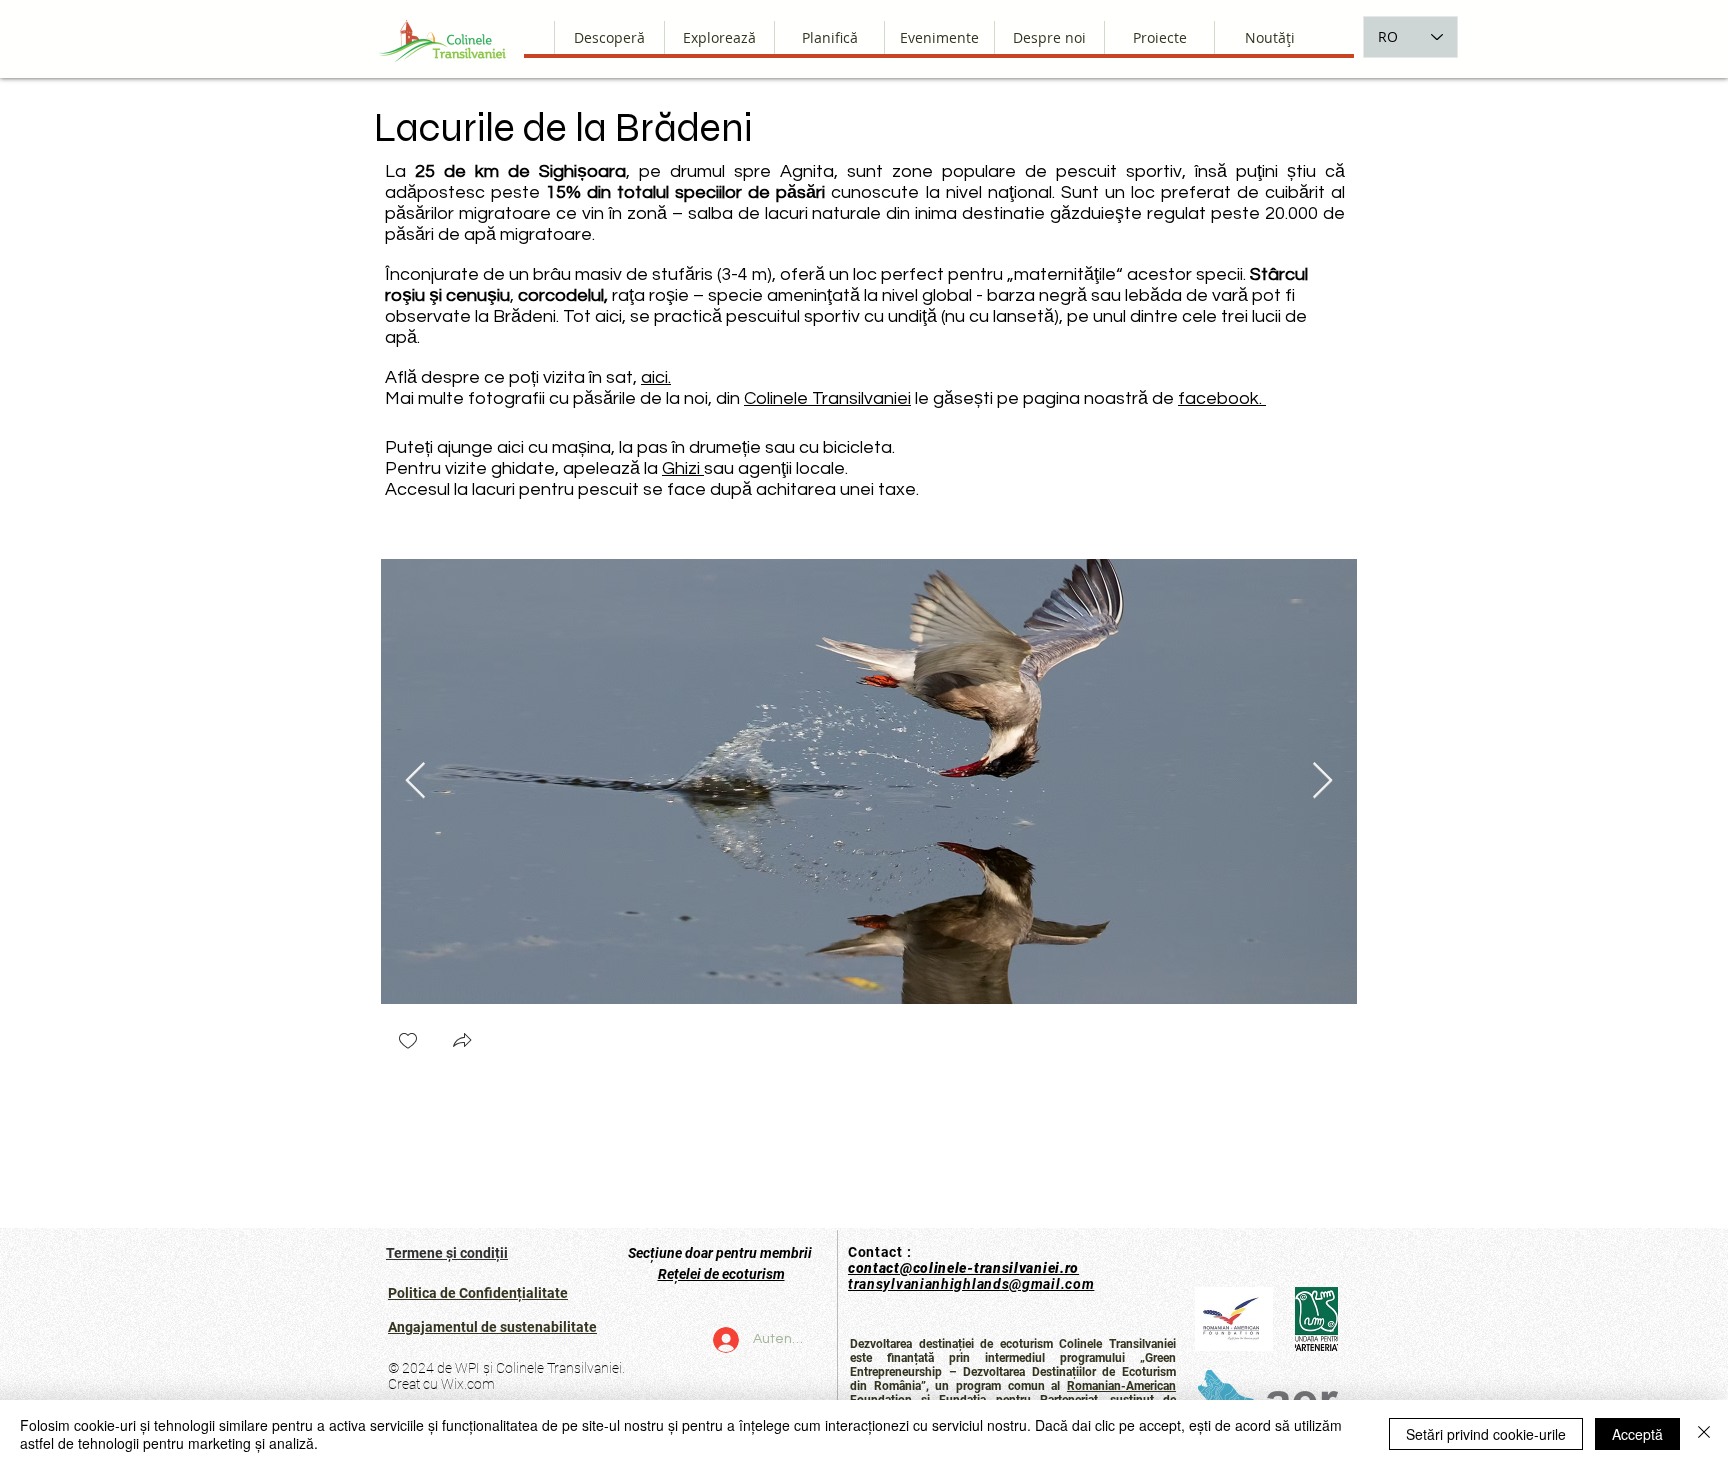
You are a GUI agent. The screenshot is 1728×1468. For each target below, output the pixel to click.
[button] (1049, 37)
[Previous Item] (415, 781)
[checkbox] (408, 1042)
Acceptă (1637, 1434)
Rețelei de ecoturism (721, 1274)
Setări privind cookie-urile (1486, 1434)
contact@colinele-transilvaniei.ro (963, 1268)
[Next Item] (1322, 781)
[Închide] (1704, 1434)
